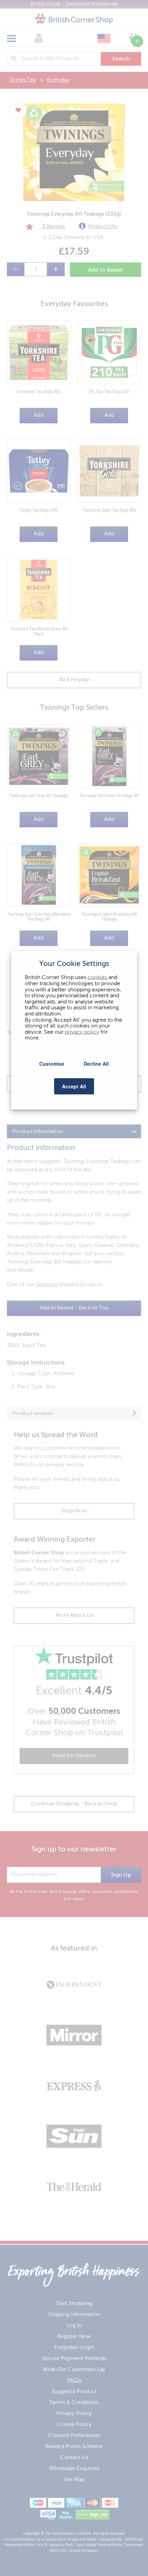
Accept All (74, 1086)
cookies (97, 978)
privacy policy (82, 1032)
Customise (52, 1064)
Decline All (96, 1064)
